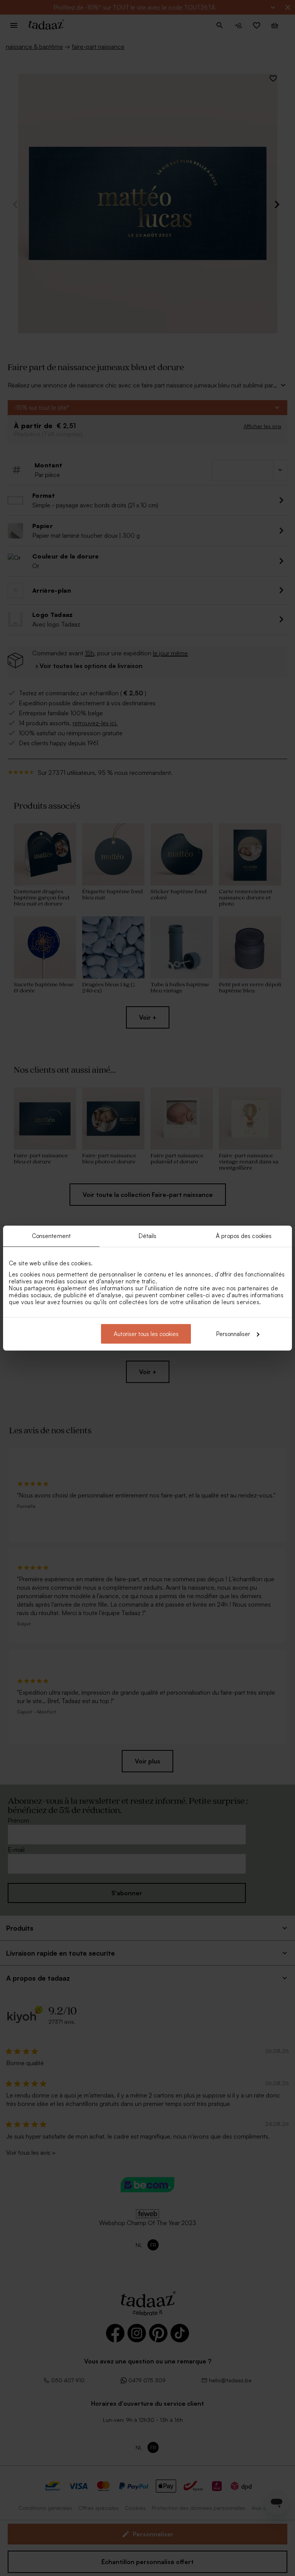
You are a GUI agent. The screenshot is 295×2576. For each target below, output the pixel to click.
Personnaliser (233, 1334)
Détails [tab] (148, 1236)
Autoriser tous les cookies (146, 1334)
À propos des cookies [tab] (244, 1236)
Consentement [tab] (51, 1236)
